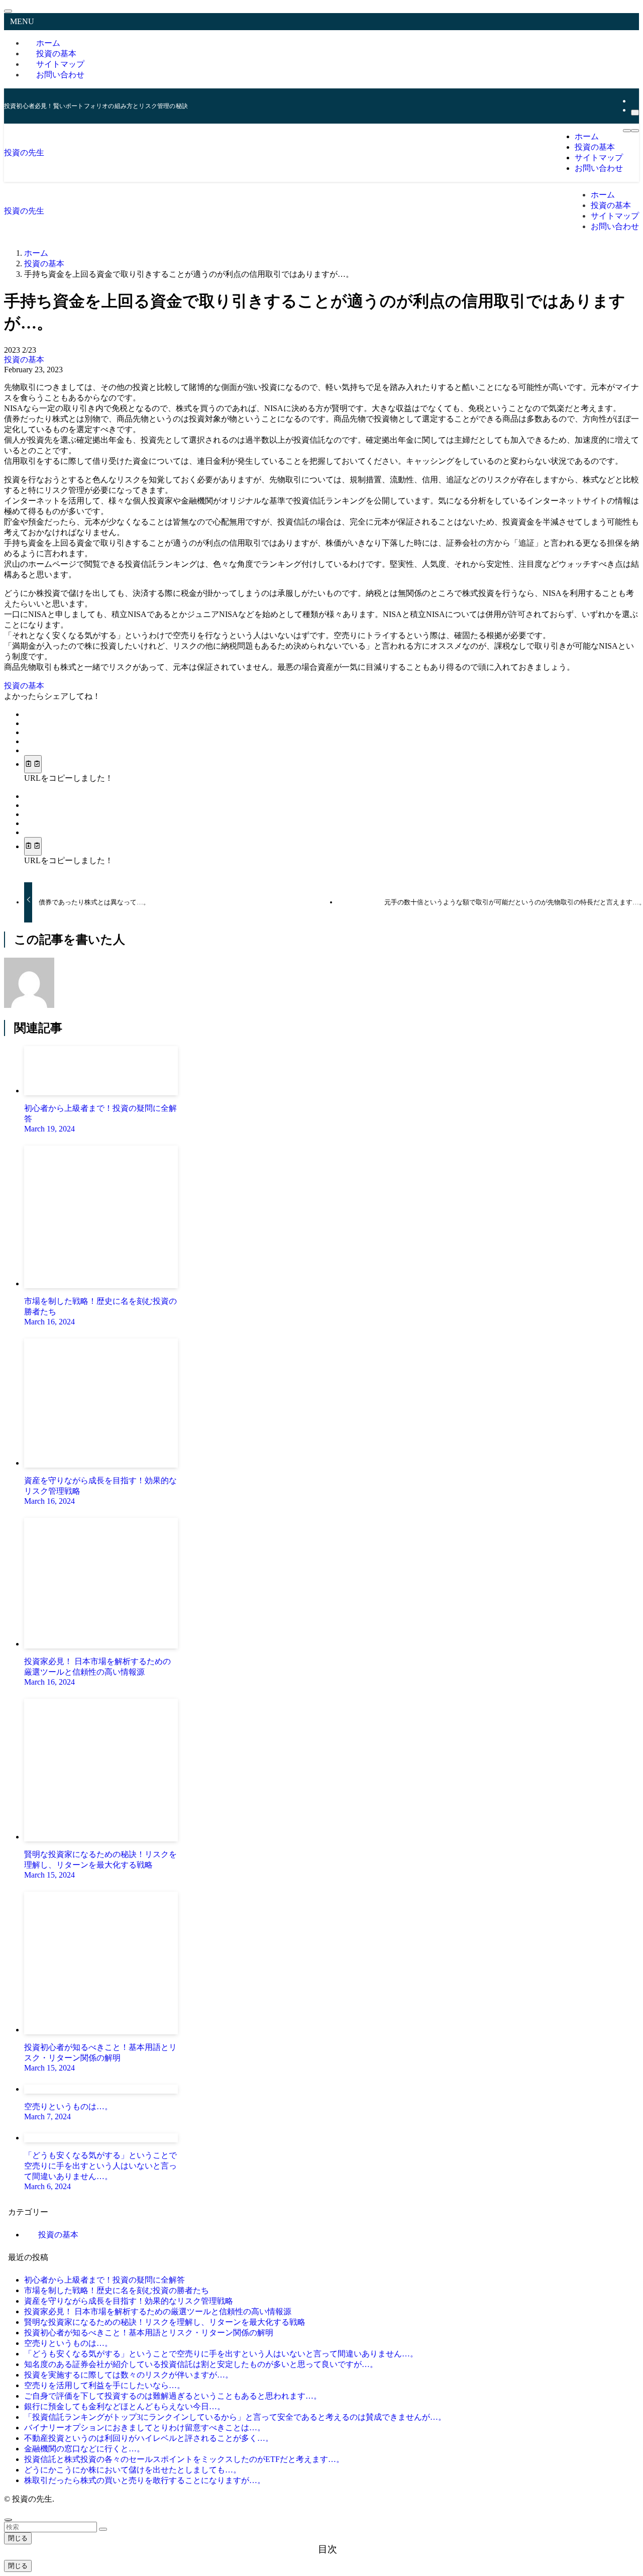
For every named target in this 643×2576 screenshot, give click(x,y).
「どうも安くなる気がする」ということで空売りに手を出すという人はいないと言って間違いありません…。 (221, 2354)
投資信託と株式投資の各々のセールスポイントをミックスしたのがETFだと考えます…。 (184, 2459)
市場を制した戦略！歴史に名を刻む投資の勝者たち (117, 2290)
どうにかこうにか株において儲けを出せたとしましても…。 (133, 2470)
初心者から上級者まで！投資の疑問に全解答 (104, 2280)
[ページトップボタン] (8, 2520)
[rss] (634, 101)
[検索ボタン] (635, 131)
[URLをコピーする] (33, 764)
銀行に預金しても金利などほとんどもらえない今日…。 (125, 2406)
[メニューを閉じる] (8, 11)
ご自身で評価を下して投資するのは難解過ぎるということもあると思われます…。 (173, 2396)
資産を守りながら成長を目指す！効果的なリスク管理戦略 (129, 2301)
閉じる (18, 2538)
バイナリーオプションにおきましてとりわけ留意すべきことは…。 (145, 2428)
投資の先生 (24, 152)
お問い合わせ (60, 75)
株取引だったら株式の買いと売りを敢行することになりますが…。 (145, 2480)
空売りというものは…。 (68, 2343)
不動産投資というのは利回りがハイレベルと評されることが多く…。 (149, 2438)
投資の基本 (24, 359)
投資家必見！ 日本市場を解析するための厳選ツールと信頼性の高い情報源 (158, 2311)
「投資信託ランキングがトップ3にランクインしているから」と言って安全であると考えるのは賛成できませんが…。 (235, 2417)
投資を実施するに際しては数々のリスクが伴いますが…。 (129, 2375)
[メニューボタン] (627, 131)
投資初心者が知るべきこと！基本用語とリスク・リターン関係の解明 (149, 2333)
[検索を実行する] (103, 2529)
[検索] (635, 113)
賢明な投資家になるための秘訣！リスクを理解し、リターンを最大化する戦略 (165, 2322)
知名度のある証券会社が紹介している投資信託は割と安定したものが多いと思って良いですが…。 (201, 2364)
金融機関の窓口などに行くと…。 (84, 2449)
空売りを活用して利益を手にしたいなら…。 (104, 2385)
